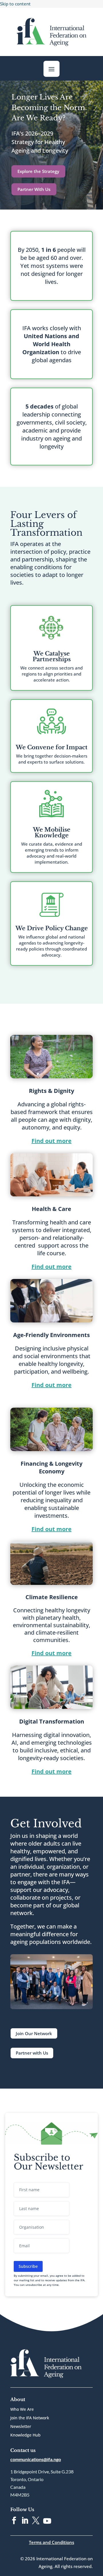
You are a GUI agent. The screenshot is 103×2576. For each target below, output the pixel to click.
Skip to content (15, 4)
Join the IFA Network (30, 2418)
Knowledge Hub (25, 2435)
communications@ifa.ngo (36, 2459)
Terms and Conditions (51, 2542)
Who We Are (22, 2410)
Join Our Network (34, 2033)
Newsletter (21, 2427)
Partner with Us (32, 2053)
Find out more (51, 1141)
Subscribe (28, 2266)
